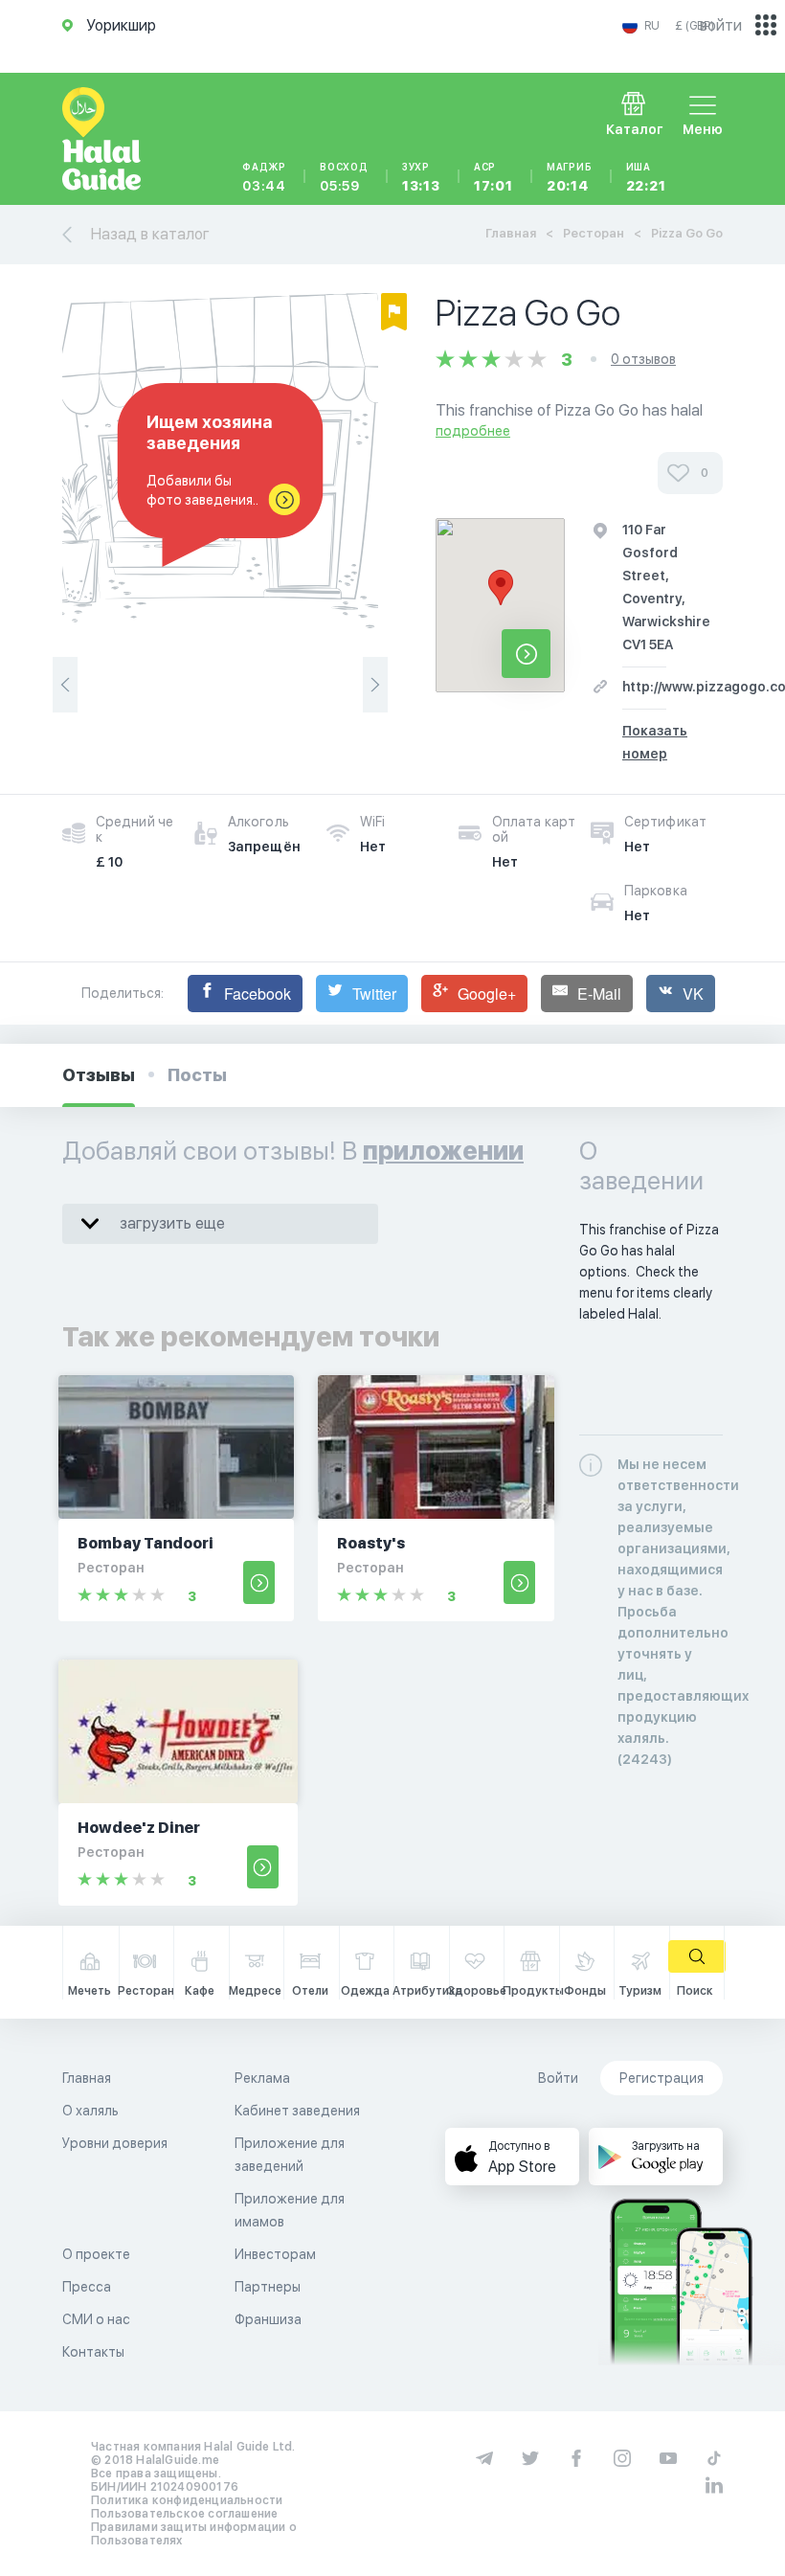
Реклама (262, 2078)
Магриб (570, 177)
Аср (493, 177)
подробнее (473, 431)
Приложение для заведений (290, 2155)
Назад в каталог (150, 234)
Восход (344, 177)
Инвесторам (275, 2254)
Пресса (87, 2287)
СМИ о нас (96, 2319)
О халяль (90, 2111)
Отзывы (99, 1075)
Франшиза (268, 2319)
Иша (646, 177)
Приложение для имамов (290, 2210)
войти (721, 25)
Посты (197, 1075)
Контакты (93, 2352)
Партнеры (268, 2287)
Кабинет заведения (297, 2111)
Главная (511, 233)
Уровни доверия (115, 2143)
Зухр (421, 177)
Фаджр (264, 177)
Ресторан (594, 233)
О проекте (96, 2254)
